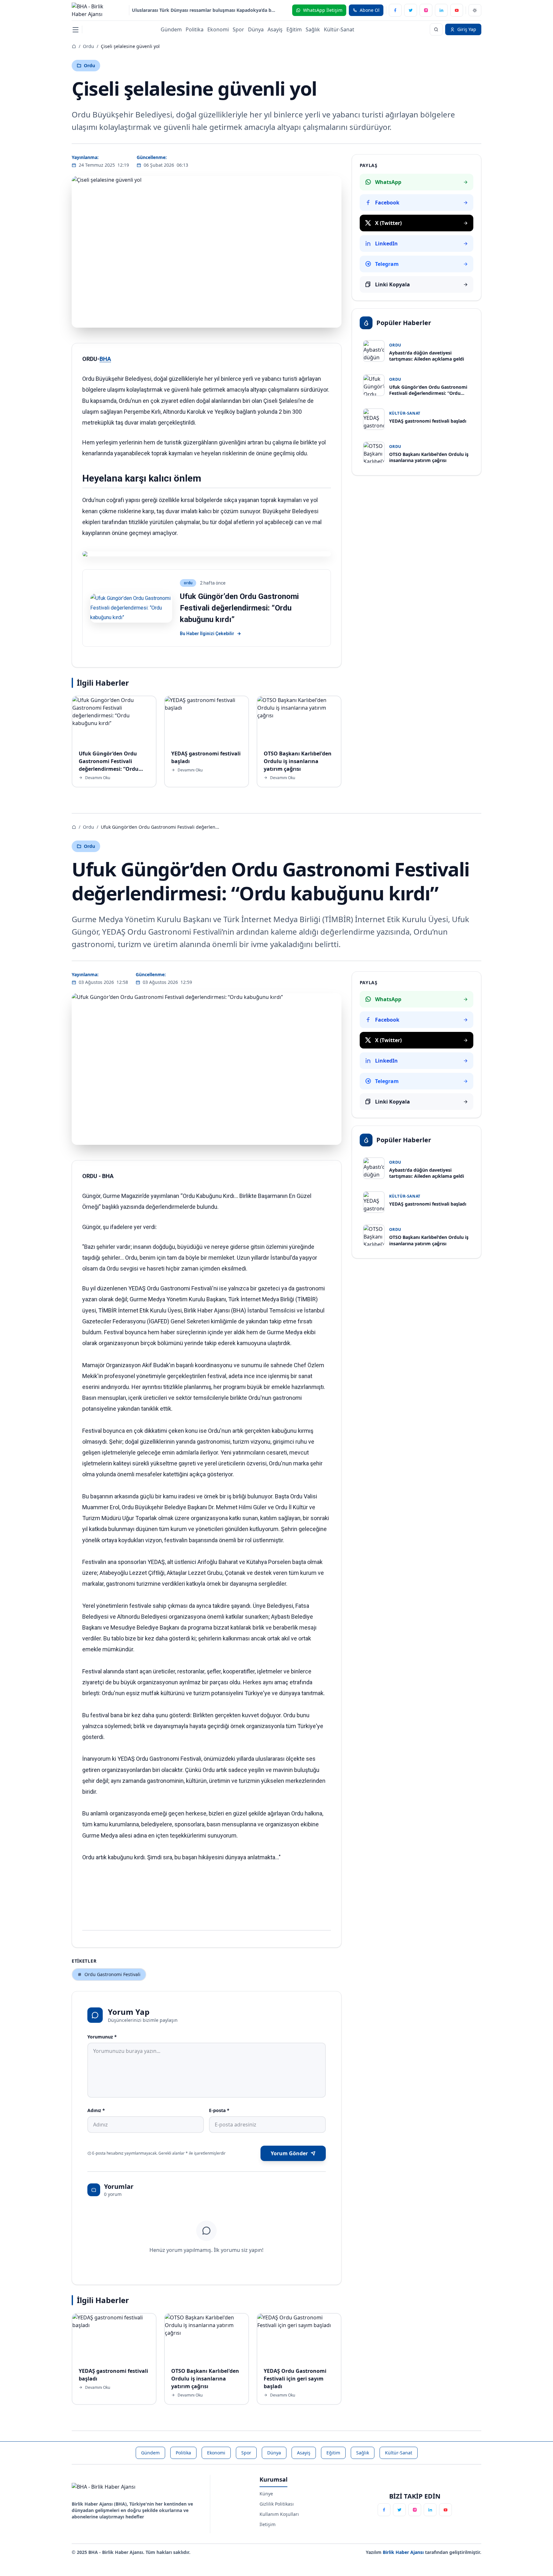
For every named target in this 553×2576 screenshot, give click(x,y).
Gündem (171, 29)
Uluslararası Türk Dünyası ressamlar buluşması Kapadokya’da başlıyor (204, 10)
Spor (238, 29)
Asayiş (275, 29)
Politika (195, 29)
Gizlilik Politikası (277, 2504)
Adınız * (96, 2110)
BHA (105, 359)
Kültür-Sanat (339, 29)
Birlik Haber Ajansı (404, 2552)
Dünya (256, 29)
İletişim (268, 2524)
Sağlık (313, 29)
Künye (266, 2494)
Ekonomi (218, 29)
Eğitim (294, 29)
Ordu (88, 46)
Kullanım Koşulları (279, 2514)
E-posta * (219, 2110)
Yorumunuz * (102, 2037)
